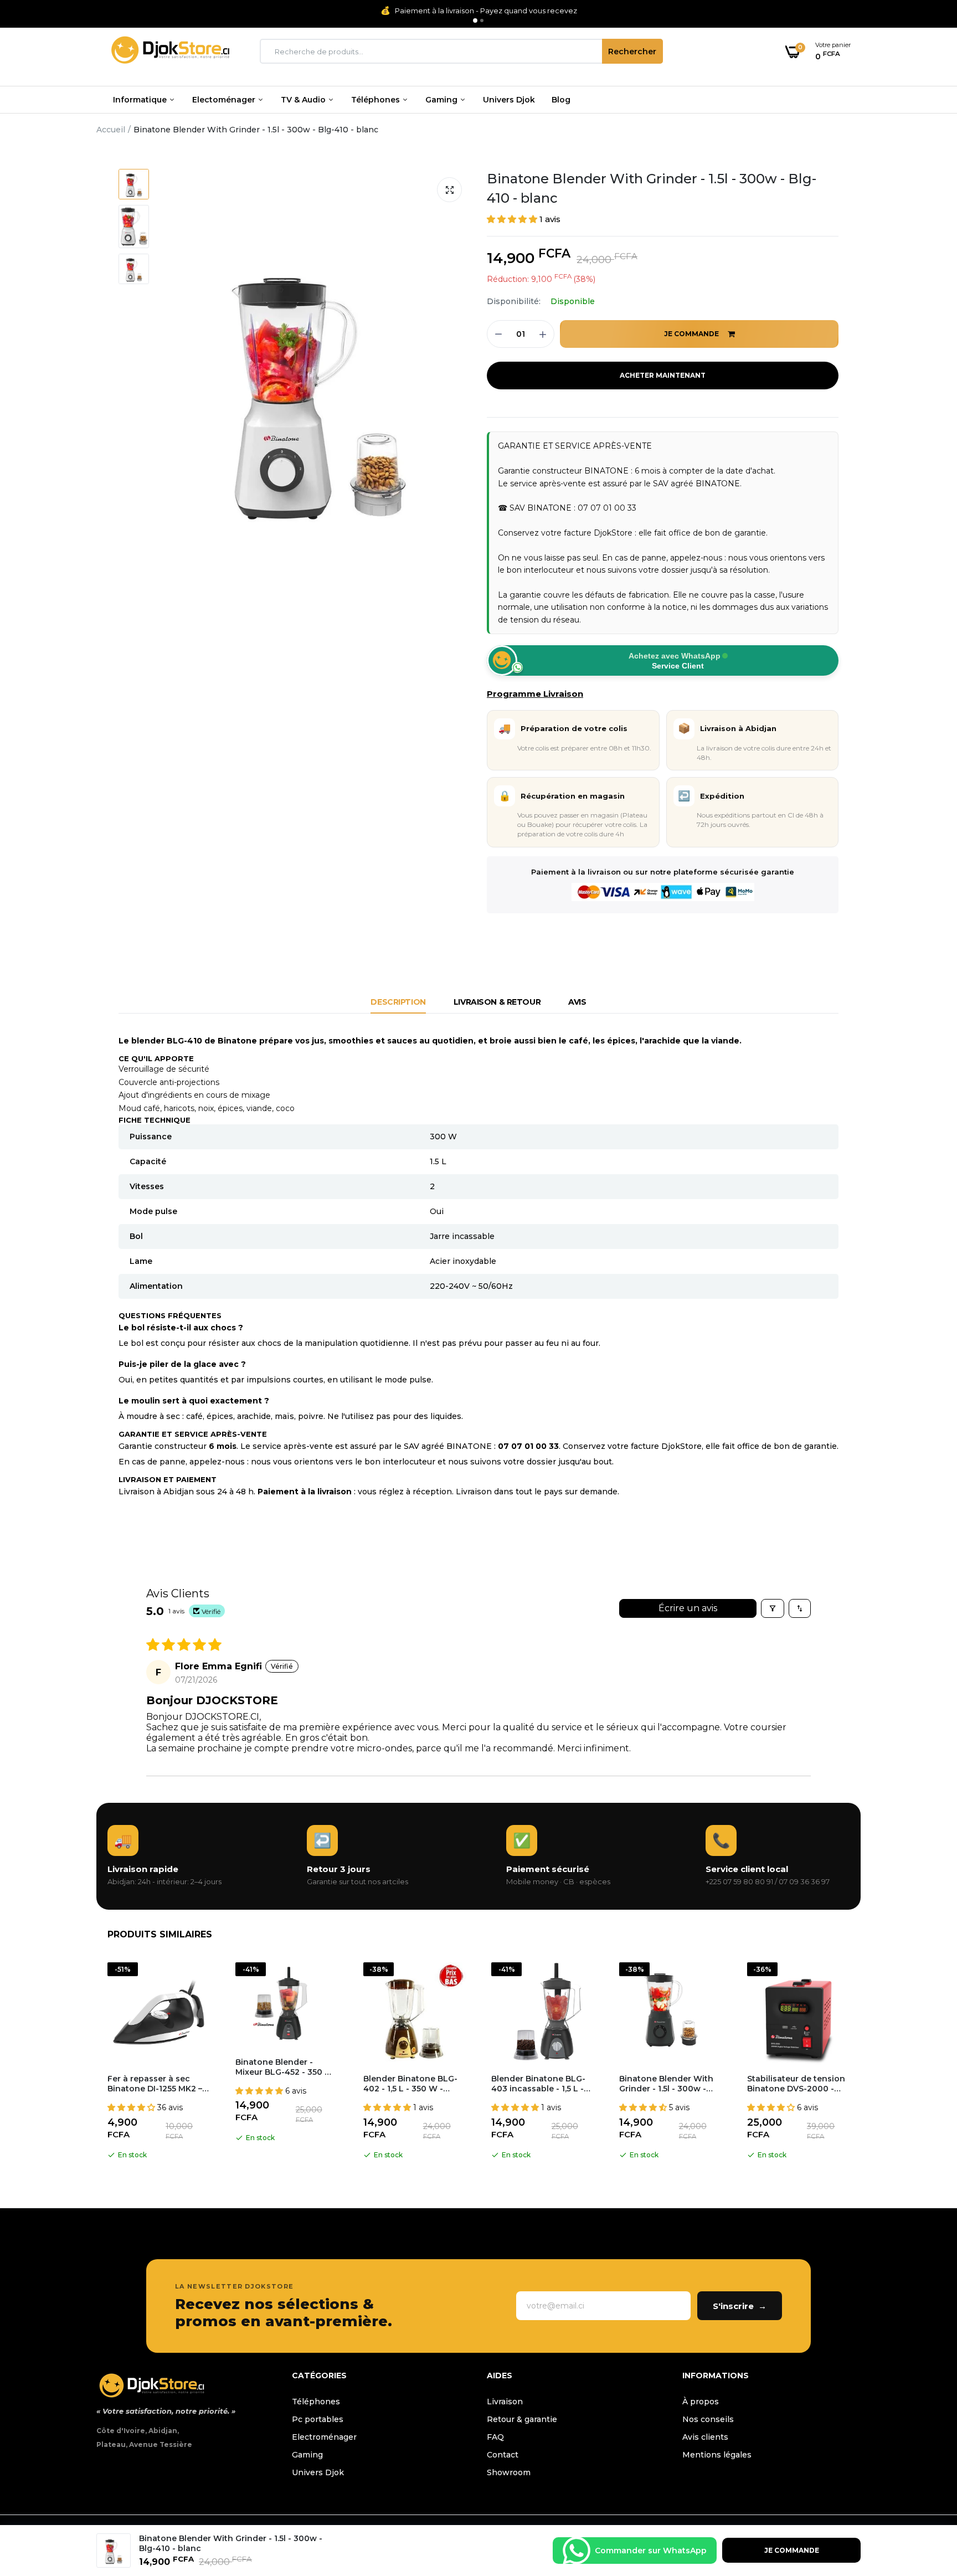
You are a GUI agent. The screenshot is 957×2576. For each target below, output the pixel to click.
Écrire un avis (688, 1608)
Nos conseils (708, 2419)
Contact (503, 2455)
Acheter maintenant (663, 375)
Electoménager (225, 100)
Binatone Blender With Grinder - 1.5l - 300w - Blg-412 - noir (666, 2084)
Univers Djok (509, 100)
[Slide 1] (475, 20)
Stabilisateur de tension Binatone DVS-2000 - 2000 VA (796, 2084)
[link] (927, 2496)
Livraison (505, 2402)
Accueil (111, 130)
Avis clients (705, 2437)
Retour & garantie (522, 2419)
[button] (513, 219)
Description (398, 1002)
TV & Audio (304, 100)
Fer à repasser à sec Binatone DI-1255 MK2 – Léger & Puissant (155, 2084)
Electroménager (324, 2437)
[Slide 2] (482, 20)
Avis (577, 1002)
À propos (701, 2402)
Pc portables (318, 2419)
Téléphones (377, 100)
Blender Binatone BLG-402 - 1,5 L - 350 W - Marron (410, 2084)
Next (861, 2063)
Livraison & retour (497, 1002)
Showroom (509, 2472)
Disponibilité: (514, 301)
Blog (561, 100)
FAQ (495, 2437)
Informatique (141, 100)
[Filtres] (773, 1608)
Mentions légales (717, 2455)
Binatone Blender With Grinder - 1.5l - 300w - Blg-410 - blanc (652, 188)
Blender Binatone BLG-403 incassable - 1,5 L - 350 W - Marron (538, 2084)
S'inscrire (740, 2306)
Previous (96, 2063)
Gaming (443, 100)
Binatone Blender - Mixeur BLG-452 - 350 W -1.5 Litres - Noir (284, 2067)
